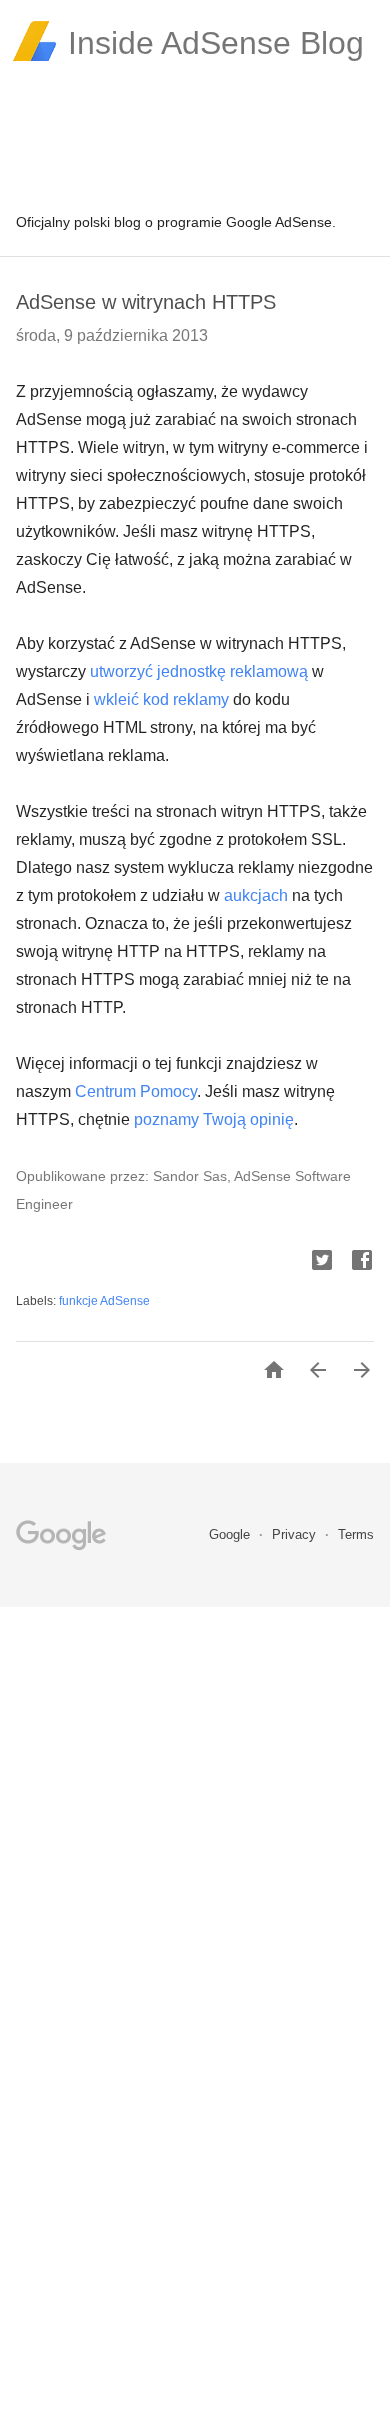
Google (231, 1534)
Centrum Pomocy (136, 1091)
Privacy (296, 1534)
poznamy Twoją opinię (214, 1119)
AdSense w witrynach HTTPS (146, 302)
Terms (356, 1534)
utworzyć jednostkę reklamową (199, 671)
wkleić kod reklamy (161, 699)
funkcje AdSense (104, 1301)
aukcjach (256, 895)
